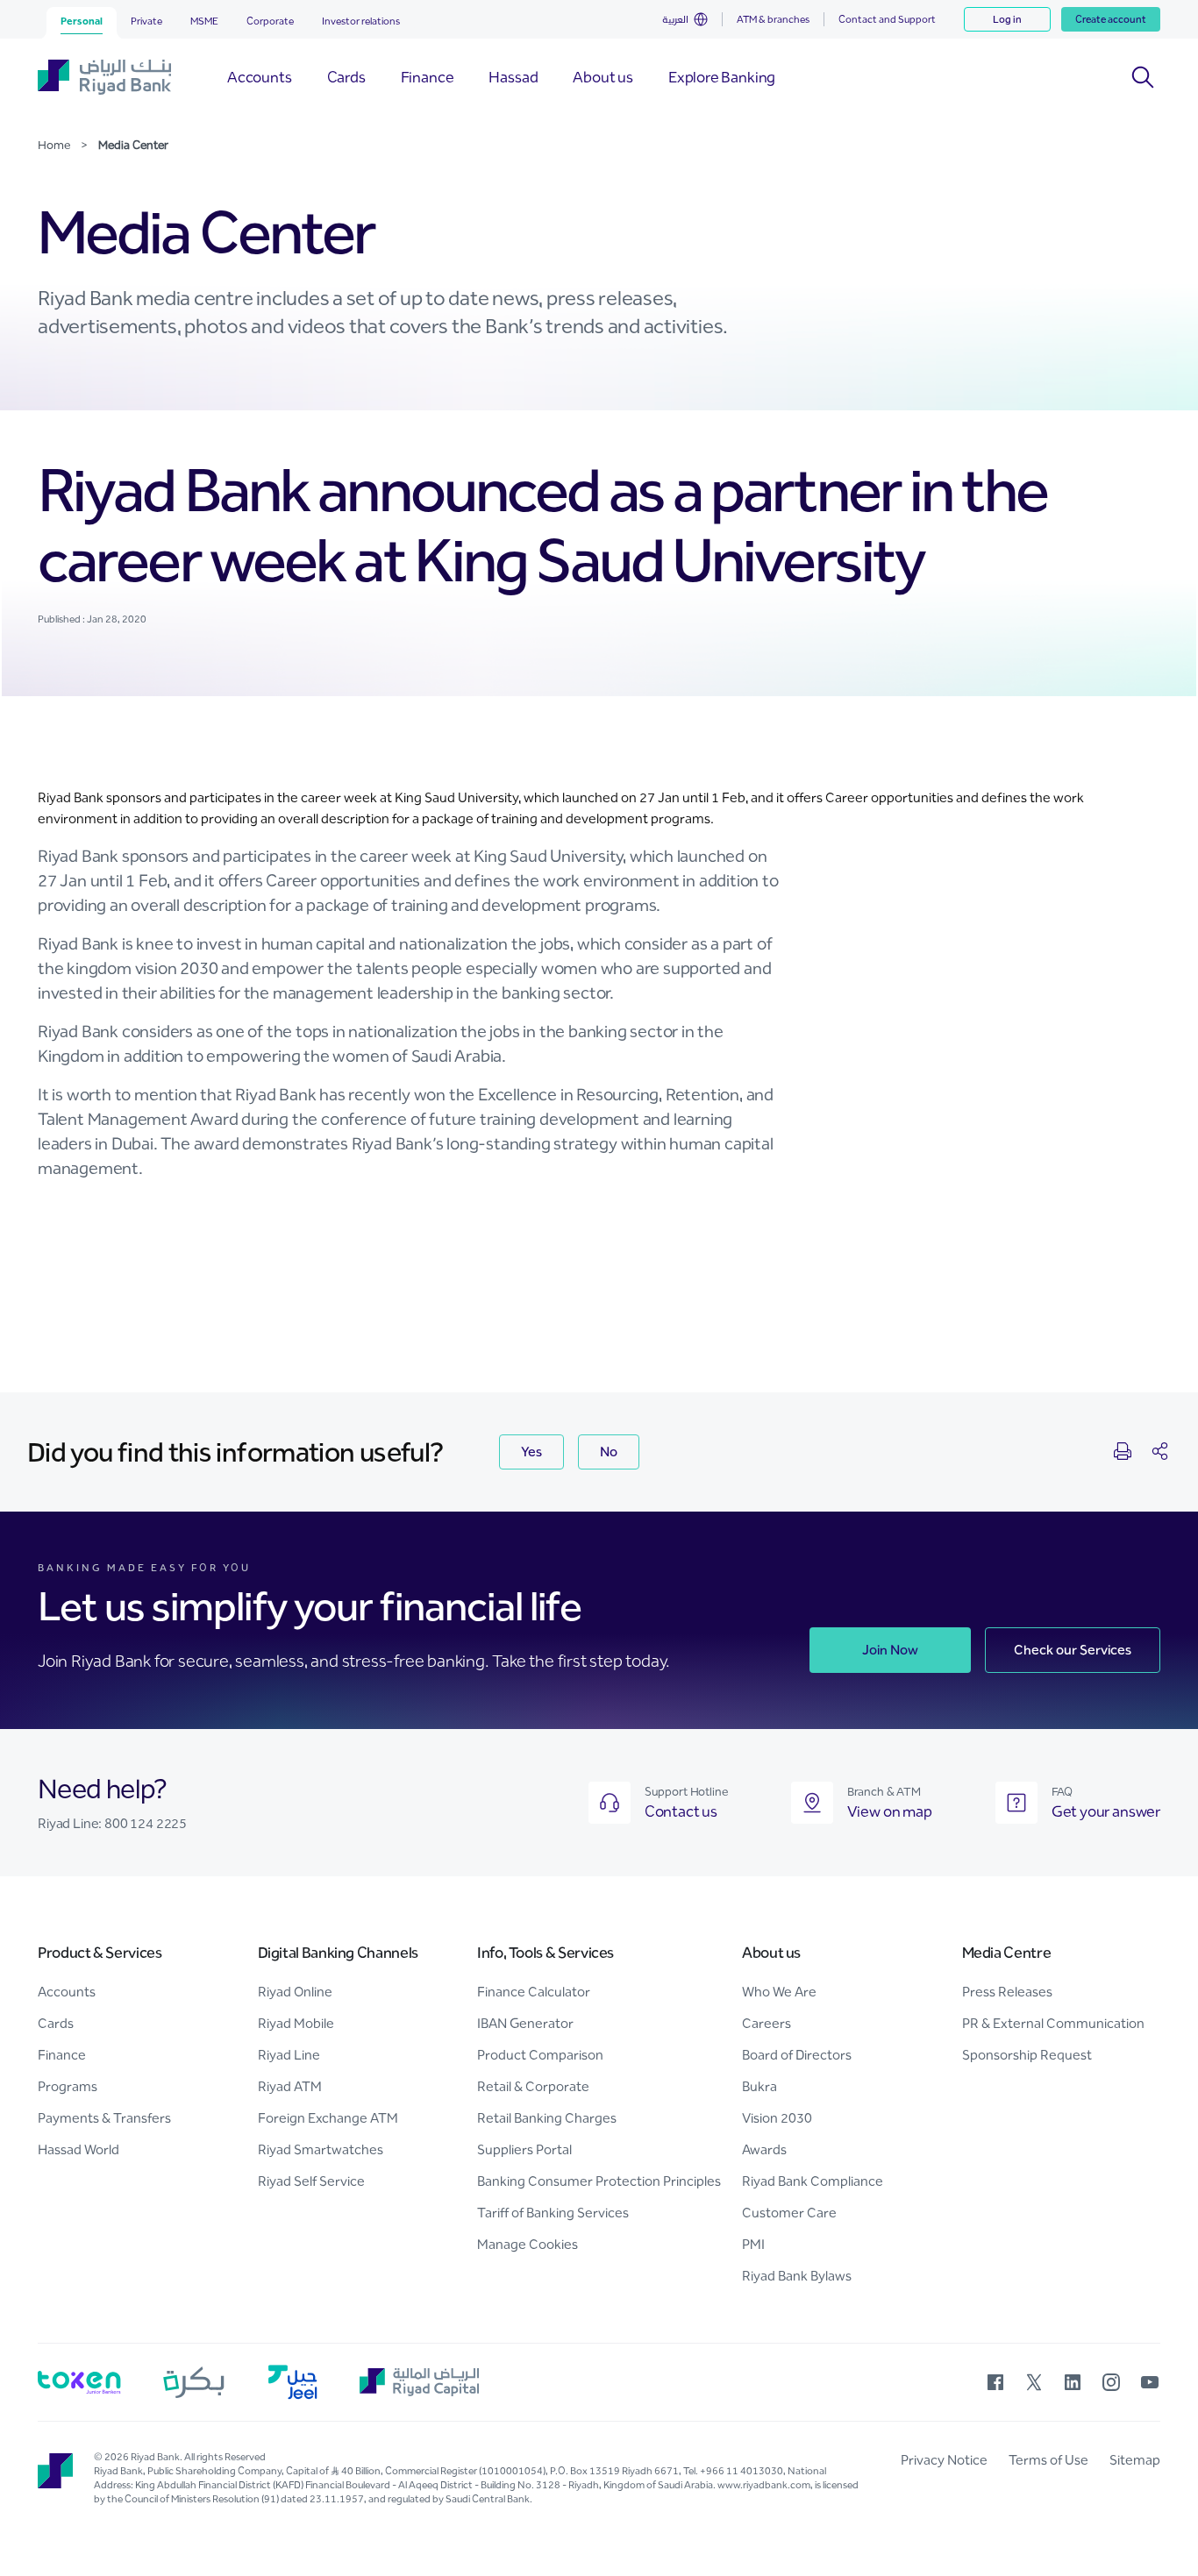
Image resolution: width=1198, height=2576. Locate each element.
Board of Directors (797, 2055)
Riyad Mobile (296, 2023)
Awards (764, 2149)
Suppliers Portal (524, 2149)
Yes (531, 1452)
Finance (62, 2055)
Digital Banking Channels (338, 1953)
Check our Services (1073, 1650)
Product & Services (100, 1953)
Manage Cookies (528, 2244)
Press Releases (1007, 1992)
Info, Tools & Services (546, 1953)
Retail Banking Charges (547, 2118)
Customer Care (789, 2213)
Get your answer (1106, 1811)
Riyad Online (295, 1992)
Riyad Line (289, 2055)
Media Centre (1007, 1953)
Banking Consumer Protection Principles (599, 2181)
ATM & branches (773, 19)
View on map (890, 1811)
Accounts (67, 1992)
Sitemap (1135, 2460)
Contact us (681, 1811)
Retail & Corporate (533, 2086)
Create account (1111, 19)
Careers (767, 2023)
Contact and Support (887, 19)
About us (771, 1953)
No (609, 1452)
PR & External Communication (1053, 2023)
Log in (1007, 19)
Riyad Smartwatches (321, 2149)
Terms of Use (1048, 2460)
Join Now (890, 1650)
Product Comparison (540, 2055)
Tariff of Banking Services (553, 2213)
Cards (56, 2023)
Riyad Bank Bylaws (797, 2276)
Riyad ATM (290, 2086)
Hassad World (78, 2149)
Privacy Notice (944, 2460)
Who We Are (779, 1992)
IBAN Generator (525, 2023)
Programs (68, 2086)
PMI (753, 2244)
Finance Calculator (534, 1992)
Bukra (759, 2086)
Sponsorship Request (1027, 2055)
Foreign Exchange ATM (328, 2118)
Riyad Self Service (311, 2181)
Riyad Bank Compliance (813, 2181)
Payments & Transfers (104, 2118)
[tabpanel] (599, 849)
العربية (675, 19)
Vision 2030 (777, 2118)
